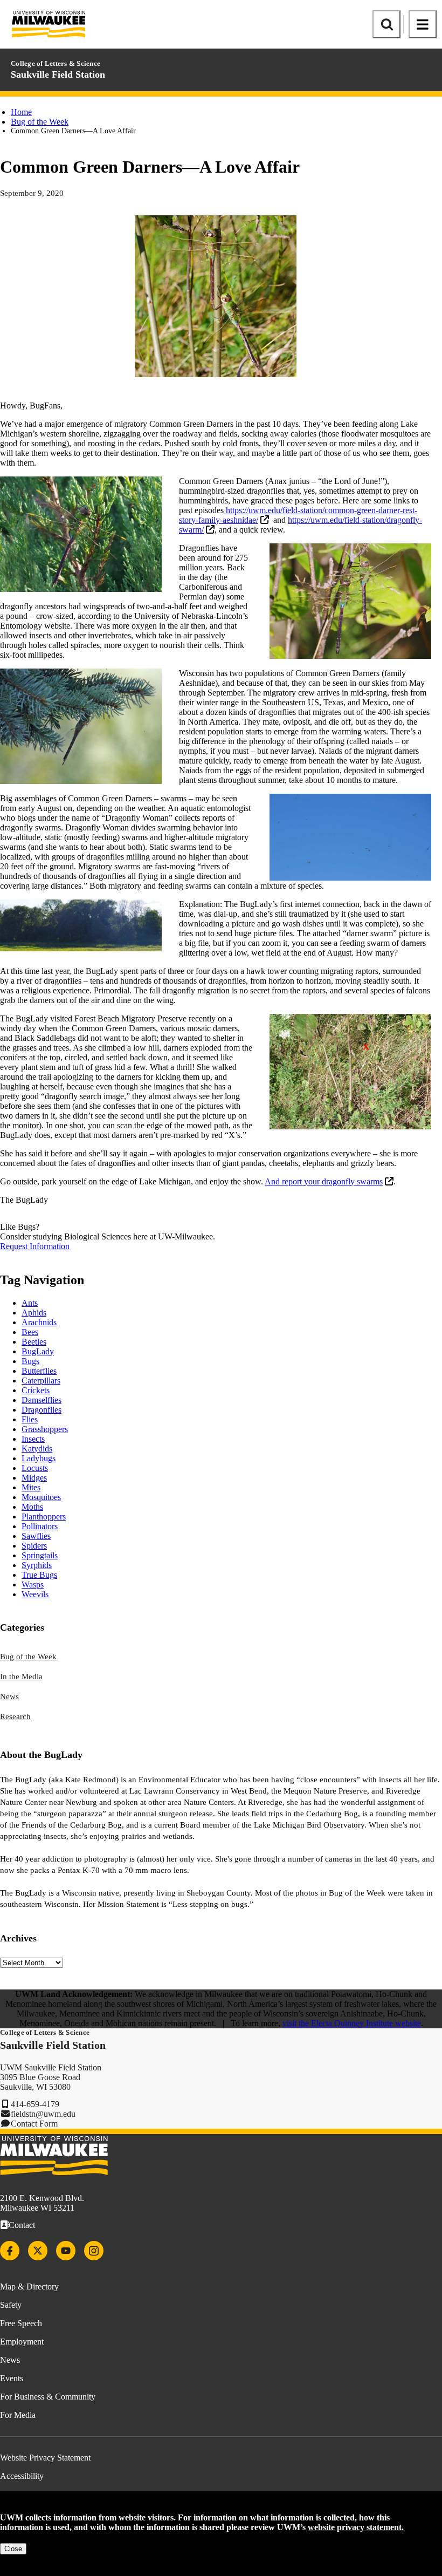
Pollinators (40, 1526)
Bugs (30, 1361)
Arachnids (39, 1322)
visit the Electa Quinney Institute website (352, 2023)
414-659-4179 (35, 2104)
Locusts (35, 1468)
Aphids (34, 1313)
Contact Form (34, 2124)
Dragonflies (42, 1410)
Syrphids (37, 1565)
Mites (31, 1487)
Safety (11, 2305)
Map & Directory (29, 2287)
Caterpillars (41, 1381)
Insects (33, 1439)
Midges (34, 1478)
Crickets (36, 1390)
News (9, 1696)
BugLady (38, 1351)
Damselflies (42, 1400)
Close (13, 2549)
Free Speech (21, 2323)
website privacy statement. (356, 2527)
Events (12, 2378)
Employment (22, 2342)
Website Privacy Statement (45, 2458)
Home (21, 112)
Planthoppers (44, 1517)
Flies (30, 1419)
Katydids (37, 1449)
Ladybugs (39, 1458)
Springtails (40, 1555)
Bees (30, 1332)
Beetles (34, 1342)
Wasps (33, 1585)
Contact (22, 2225)
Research (15, 1716)
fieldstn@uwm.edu (43, 2114)
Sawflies (36, 1536)
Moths (32, 1507)
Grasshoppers (45, 1429)
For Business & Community (48, 2397)
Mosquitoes (41, 1497)
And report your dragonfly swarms (324, 1181)
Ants (30, 1303)
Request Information (35, 1246)
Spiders (34, 1546)
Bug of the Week (40, 122)
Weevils (35, 1594)
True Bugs (39, 1575)
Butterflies (39, 1371)
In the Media (21, 1677)
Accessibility (22, 2476)
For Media (18, 2415)
